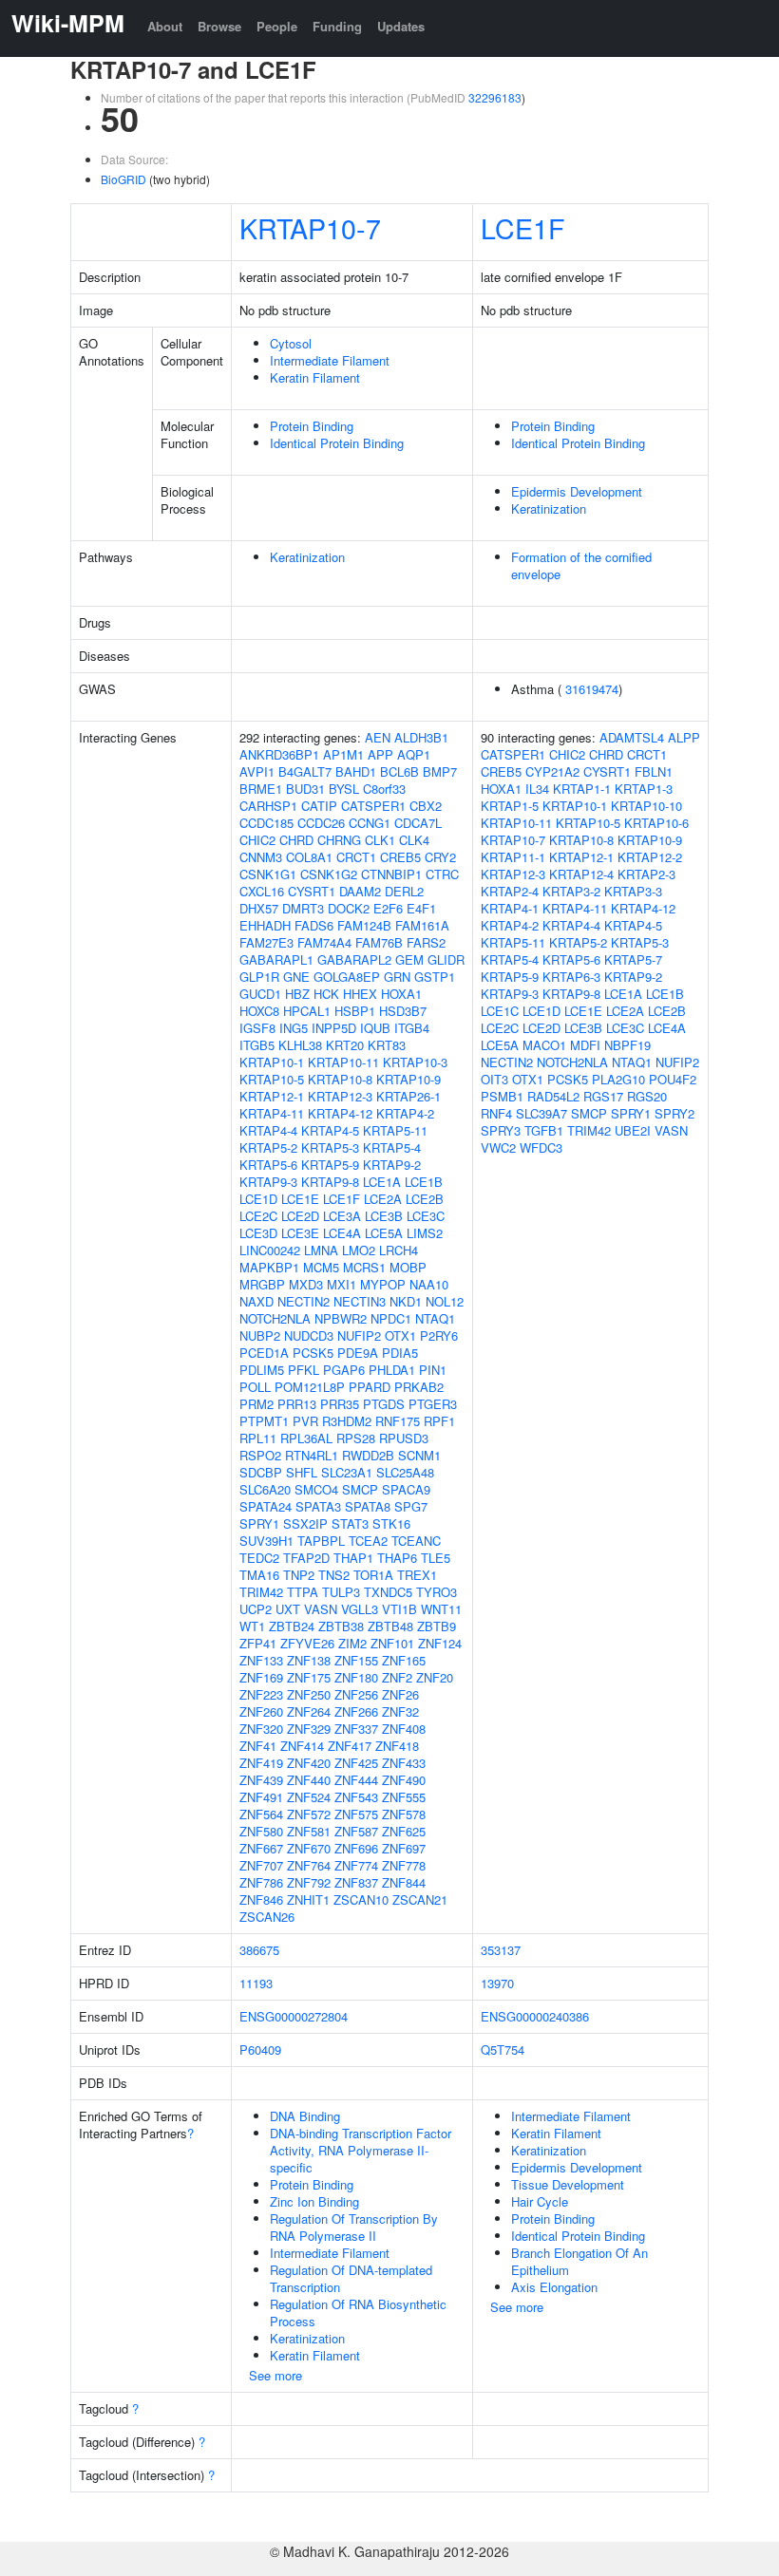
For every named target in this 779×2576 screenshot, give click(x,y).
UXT (288, 1609)
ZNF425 (356, 1763)
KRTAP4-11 (272, 1113)
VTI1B (399, 1609)
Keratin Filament (315, 377)
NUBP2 (260, 1335)
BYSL (344, 789)
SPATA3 (318, 1506)
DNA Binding (305, 2116)
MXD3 (306, 1284)
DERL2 (404, 891)
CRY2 (440, 857)
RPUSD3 (404, 1438)
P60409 (260, 2050)
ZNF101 (392, 1643)
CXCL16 (262, 891)
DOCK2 (349, 908)
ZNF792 (309, 1882)
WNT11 (441, 1609)
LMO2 (359, 1250)
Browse (219, 26)
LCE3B (384, 1216)
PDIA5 (400, 1353)
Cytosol (291, 343)
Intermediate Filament (330, 360)
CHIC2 (257, 840)
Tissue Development (568, 2184)
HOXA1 (401, 994)
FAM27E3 (266, 942)
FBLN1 (654, 771)
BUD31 (305, 789)
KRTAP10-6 (656, 823)
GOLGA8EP (347, 977)
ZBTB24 (292, 1626)
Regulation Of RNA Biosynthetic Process (358, 2313)
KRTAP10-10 (646, 806)
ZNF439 (261, 1780)
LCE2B (425, 1199)
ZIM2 (352, 1643)
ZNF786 (261, 1882)
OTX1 (400, 1335)
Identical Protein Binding (337, 443)
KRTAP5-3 (330, 1147)
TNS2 (334, 1575)
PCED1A (264, 1353)
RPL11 (258, 1438)
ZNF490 (404, 1780)
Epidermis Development (577, 491)
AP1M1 (343, 754)
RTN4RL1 (312, 1455)
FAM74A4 (324, 942)
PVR (305, 1421)
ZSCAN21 (420, 1899)
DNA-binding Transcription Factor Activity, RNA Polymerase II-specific (361, 2150)
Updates (401, 26)
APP (380, 754)
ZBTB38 (341, 1626)
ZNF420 (309, 1763)
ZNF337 (356, 1729)
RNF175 (398, 1421)
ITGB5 (257, 1045)
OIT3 (494, 1079)
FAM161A (422, 925)
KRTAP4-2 (405, 1113)
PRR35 (340, 1404)
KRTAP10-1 (272, 1062)
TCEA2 (368, 1541)
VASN (321, 1609)
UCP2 (256, 1609)
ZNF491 (261, 1797)
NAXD (256, 1301)
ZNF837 (356, 1882)
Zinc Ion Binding (314, 2201)
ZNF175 (309, 1677)
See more (275, 2375)
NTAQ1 (435, 1318)
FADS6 (314, 925)
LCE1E (300, 1199)
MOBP (408, 1267)
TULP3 (341, 1592)
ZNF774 (356, 1865)
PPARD (370, 1387)
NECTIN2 (304, 1301)
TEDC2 (259, 1558)
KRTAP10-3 (415, 1062)
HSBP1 (355, 1011)
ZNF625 (404, 1831)
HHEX (360, 994)
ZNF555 (404, 1797)
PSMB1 (502, 1096)
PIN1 (433, 1370)
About (165, 26)
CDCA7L (418, 823)
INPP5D (334, 1028)
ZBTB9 (437, 1626)
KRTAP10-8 (340, 1079)
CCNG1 (370, 823)
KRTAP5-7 (633, 959)
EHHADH (265, 925)
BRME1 (261, 789)
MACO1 (544, 1045)
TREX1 (417, 1575)
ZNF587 (356, 1831)
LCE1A (382, 1182)
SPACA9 (406, 1489)
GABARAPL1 (276, 959)
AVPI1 (257, 771)
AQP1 (414, 754)
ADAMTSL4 (632, 737)
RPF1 (439, 1421)
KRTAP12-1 (272, 1096)
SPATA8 (368, 1506)
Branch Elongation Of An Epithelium (579, 2261)
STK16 (391, 1523)
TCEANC (416, 1541)
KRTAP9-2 (392, 1165)
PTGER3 (433, 1404)
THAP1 (353, 1558)
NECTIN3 (360, 1301)
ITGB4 (412, 1028)
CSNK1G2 (329, 874)
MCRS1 (364, 1267)
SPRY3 (501, 1130)
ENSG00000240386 (535, 2016)
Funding (337, 26)
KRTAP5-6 (268, 1165)
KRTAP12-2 (650, 857)
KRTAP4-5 (330, 1130)
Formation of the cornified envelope (581, 565)
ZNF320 (261, 1729)
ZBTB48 (390, 1626)
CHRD (296, 840)
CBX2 (426, 806)
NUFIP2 (359, 1335)
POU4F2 (673, 1079)
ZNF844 (404, 1882)
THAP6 (397, 1558)
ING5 (294, 1028)
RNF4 (496, 1113)
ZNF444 (356, 1780)
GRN (397, 977)
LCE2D (300, 1216)
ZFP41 (258, 1643)
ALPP (684, 737)
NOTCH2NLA (275, 1318)
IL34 (537, 789)
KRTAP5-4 (392, 1147)
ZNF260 (261, 1711)
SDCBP (261, 1472)
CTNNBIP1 (391, 874)
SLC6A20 (265, 1489)
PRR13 (297, 1404)
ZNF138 (309, 1660)
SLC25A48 (405, 1472)
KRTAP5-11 (395, 1130)
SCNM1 (419, 1455)
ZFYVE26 (307, 1643)
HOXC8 (259, 1011)
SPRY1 (259, 1523)
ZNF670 (309, 1848)
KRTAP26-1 (408, 1096)
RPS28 (356, 1438)
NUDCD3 (309, 1335)
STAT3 (350, 1523)
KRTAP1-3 (644, 789)
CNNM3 (261, 857)
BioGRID (123, 179)
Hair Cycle (540, 2201)
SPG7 (411, 1506)
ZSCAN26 (267, 1917)
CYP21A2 (552, 771)
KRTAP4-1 (510, 908)
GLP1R (259, 977)
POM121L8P (310, 1387)
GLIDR (446, 959)
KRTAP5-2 (268, 1147)
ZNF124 (440, 1643)
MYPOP (383, 1284)
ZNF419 (261, 1763)
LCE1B (424, 1182)
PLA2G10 (618, 1079)
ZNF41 (258, 1746)
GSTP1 (435, 977)
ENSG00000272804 (294, 2016)
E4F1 (421, 908)
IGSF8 (257, 1028)
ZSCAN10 (361, 1899)
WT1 (252, 1626)
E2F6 (388, 908)
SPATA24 (266, 1506)
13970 (497, 1983)
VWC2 (498, 1147)
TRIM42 (261, 1592)
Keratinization (549, 508)
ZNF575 (356, 1814)
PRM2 (256, 1404)
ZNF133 (261, 1660)
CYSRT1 (312, 891)
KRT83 (387, 1045)
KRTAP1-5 (510, 806)
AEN (378, 737)
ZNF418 (397, 1746)
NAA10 (429, 1284)
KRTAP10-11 (343, 1062)
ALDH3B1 (421, 737)
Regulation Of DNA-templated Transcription (351, 2278)
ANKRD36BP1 (279, 754)
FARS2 (426, 942)
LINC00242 (270, 1250)
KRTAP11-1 (513, 857)
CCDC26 (321, 823)
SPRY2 (674, 1113)
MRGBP (262, 1284)
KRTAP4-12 (340, 1113)
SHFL (302, 1472)
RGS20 (647, 1096)
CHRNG (339, 840)
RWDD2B (368, 1455)
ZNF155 (356, 1660)
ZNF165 (404, 1660)
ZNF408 (404, 1729)
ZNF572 (309, 1814)
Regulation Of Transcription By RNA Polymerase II (354, 2227)
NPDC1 (391, 1318)
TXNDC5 (388, 1592)
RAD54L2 (553, 1096)
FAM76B (379, 942)
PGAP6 (344, 1370)
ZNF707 (261, 1865)
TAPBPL (321, 1541)
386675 (259, 1950)
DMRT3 (303, 908)
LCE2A (383, 1199)
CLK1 (380, 840)
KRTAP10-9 (408, 1079)
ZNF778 (404, 1865)
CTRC (442, 874)
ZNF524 (309, 1797)
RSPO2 (260, 1455)
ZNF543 (356, 1797)
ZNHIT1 (308, 1899)
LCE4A (342, 1233)
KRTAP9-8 (330, 1182)
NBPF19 (627, 1045)
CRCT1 (356, 857)
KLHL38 (300, 1045)
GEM (409, 959)
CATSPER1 (373, 806)
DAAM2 (360, 891)
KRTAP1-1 (582, 789)
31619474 (592, 689)
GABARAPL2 (354, 959)
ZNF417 (350, 1746)
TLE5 (436, 1558)
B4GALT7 (305, 771)
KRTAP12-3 (340, 1096)
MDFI (585, 1045)
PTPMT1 (264, 1421)
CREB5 (400, 857)
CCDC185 (266, 823)
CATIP (319, 806)
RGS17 (603, 1096)
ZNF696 (356, 1848)
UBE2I (633, 1130)
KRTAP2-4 (510, 891)
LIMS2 (425, 1233)
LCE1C (500, 1011)
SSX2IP (305, 1523)
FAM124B (364, 925)
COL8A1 (309, 857)
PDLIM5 (262, 1370)
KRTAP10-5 (272, 1079)
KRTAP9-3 (268, 1182)
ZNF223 (261, 1694)
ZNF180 (356, 1677)
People (277, 26)
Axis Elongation (554, 2287)
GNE (296, 977)
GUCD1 (260, 994)
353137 (501, 1950)
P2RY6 (439, 1335)
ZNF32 (400, 1711)
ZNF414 (302, 1746)
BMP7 (440, 771)
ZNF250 (309, 1694)
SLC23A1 (347, 1472)
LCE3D (258, 1233)
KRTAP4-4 (268, 1130)
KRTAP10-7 (310, 227)
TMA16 (259, 1575)
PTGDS (384, 1404)
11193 (256, 1983)
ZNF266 (356, 1711)
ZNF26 (400, 1694)
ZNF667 (261, 1848)
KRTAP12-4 (581, 874)
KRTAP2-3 (646, 874)
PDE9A (358, 1353)
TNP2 (299, 1575)
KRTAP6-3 (571, 977)
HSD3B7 (403, 1011)
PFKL (304, 1370)
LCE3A (342, 1216)
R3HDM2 (347, 1421)
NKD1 (406, 1301)
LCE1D (258, 1199)
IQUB (375, 1028)
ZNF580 (261, 1831)
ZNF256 (356, 1694)
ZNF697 (404, 1848)
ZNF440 (309, 1780)
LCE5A (384, 1233)
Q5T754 (503, 2050)
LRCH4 (399, 1250)
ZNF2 (397, 1677)
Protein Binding (312, 426)
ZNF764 (309, 1865)
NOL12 (445, 1301)
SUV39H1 (266, 1541)
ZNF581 (309, 1831)
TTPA (303, 1592)
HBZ (297, 994)
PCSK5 (313, 1353)
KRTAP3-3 (633, 891)
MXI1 (342, 1284)
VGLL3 (360, 1609)
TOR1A (373, 1575)
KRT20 (345, 1045)
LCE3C (426, 1216)
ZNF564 (261, 1814)
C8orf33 (384, 789)
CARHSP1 (268, 806)
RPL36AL (306, 1438)
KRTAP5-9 (330, 1165)
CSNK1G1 (268, 874)
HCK (326, 994)
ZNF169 (261, 1677)
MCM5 (321, 1267)
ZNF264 (309, 1711)
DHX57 (259, 908)
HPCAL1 (307, 1011)
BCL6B (399, 771)
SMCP (360, 1489)
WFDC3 (541, 1147)
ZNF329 (309, 1729)
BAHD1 (356, 771)
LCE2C (258, 1216)
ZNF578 (404, 1814)
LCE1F (522, 227)
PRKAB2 (419, 1387)
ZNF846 (261, 1899)
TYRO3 (437, 1592)
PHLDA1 (392, 1370)
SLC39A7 (541, 1113)
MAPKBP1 (269, 1267)
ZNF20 (435, 1677)
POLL (255, 1387)
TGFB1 (544, 1130)
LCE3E (300, 1233)
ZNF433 (404, 1763)
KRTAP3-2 (571, 891)
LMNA (321, 1250)
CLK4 (414, 840)
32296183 (495, 97)
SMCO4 (316, 1489)
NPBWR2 (341, 1318)
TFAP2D (306, 1558)
